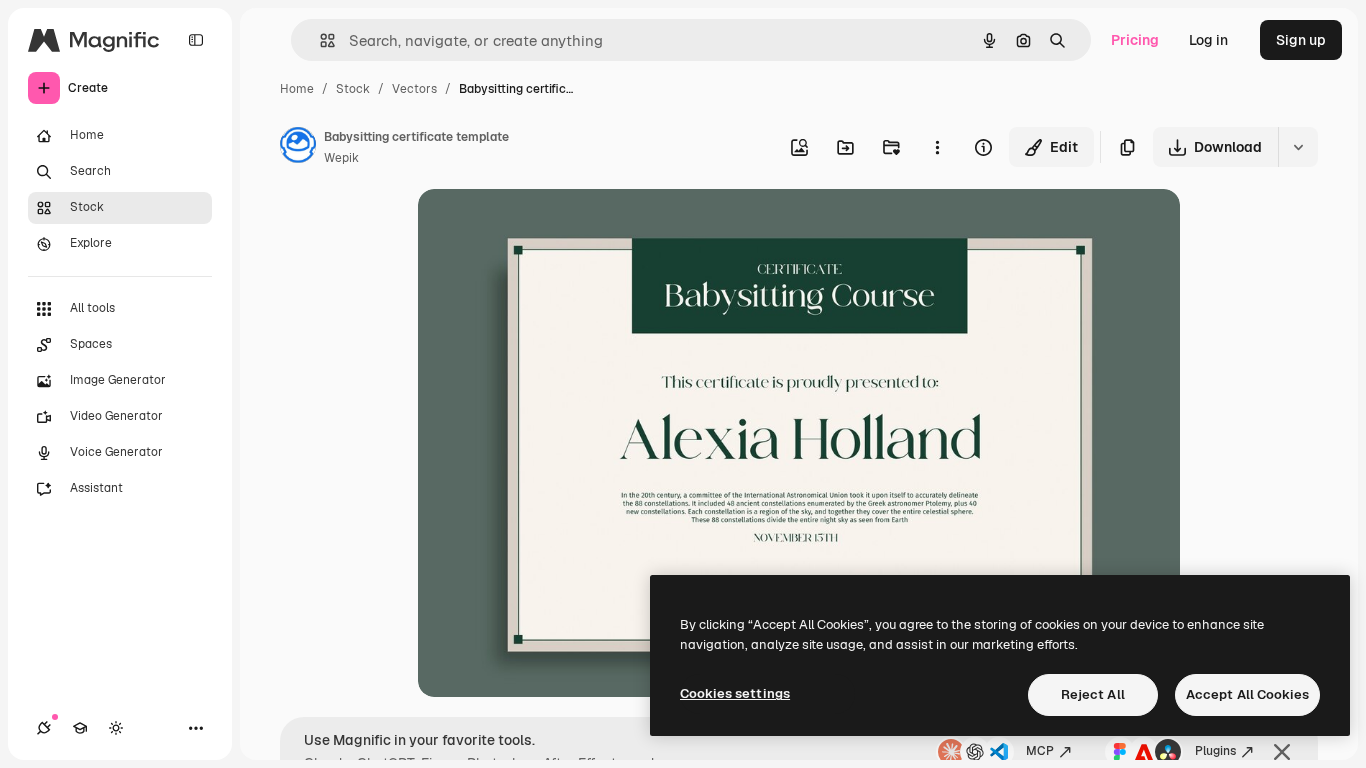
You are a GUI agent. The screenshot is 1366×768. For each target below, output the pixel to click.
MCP (1040, 751)
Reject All (1093, 694)
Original (546, 227)
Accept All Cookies (1247, 694)
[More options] (937, 147)
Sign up (1301, 40)
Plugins (1215, 751)
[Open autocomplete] (319, 40)
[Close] (1282, 752)
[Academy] (80, 728)
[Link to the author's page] (298, 148)
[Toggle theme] (116, 728)
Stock (353, 89)
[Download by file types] (1298, 147)
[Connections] (44, 728)
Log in (1208, 40)
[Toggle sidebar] (196, 40)
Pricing (1135, 40)
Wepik (341, 158)
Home (297, 89)
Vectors (414, 89)
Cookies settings (735, 693)
